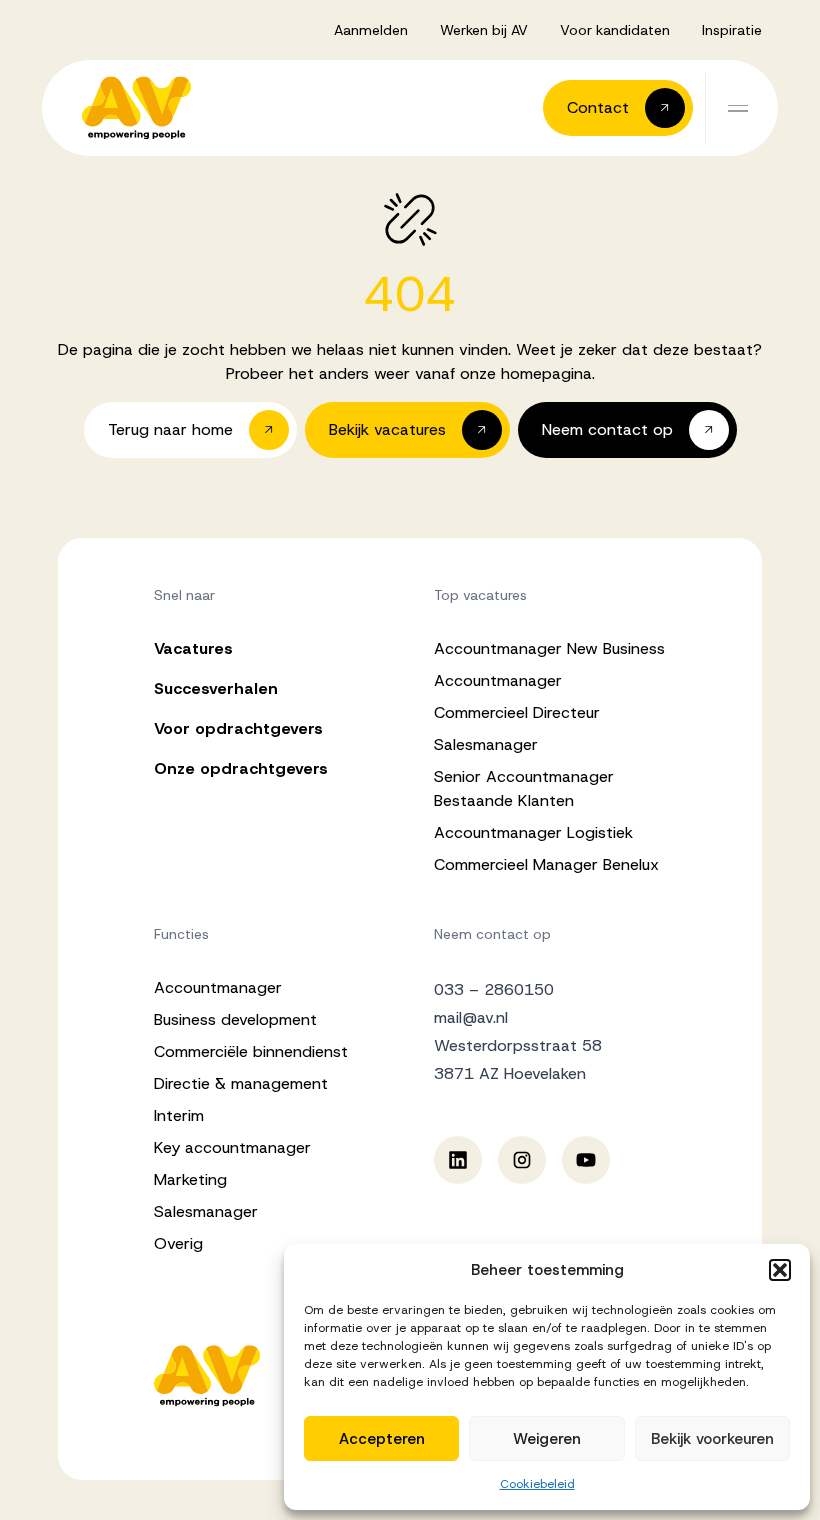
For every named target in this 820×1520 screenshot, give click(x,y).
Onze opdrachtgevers (241, 768)
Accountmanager (498, 680)
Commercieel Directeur (517, 712)
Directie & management (241, 1083)
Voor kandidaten (615, 30)
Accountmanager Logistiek (533, 832)
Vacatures (193, 648)
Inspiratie (732, 30)
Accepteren (382, 1439)
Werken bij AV (484, 30)
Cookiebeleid (537, 1484)
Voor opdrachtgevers (238, 728)
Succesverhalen (216, 688)
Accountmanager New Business (549, 648)
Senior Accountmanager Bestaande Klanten (524, 788)
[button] (780, 1270)
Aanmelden (371, 30)
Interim (179, 1115)
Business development (235, 1019)
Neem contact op (492, 934)
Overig (178, 1243)
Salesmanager (486, 744)
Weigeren (547, 1439)
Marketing (190, 1179)
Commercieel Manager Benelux (546, 864)
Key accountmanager (232, 1147)
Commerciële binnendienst (251, 1051)
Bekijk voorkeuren (712, 1439)
